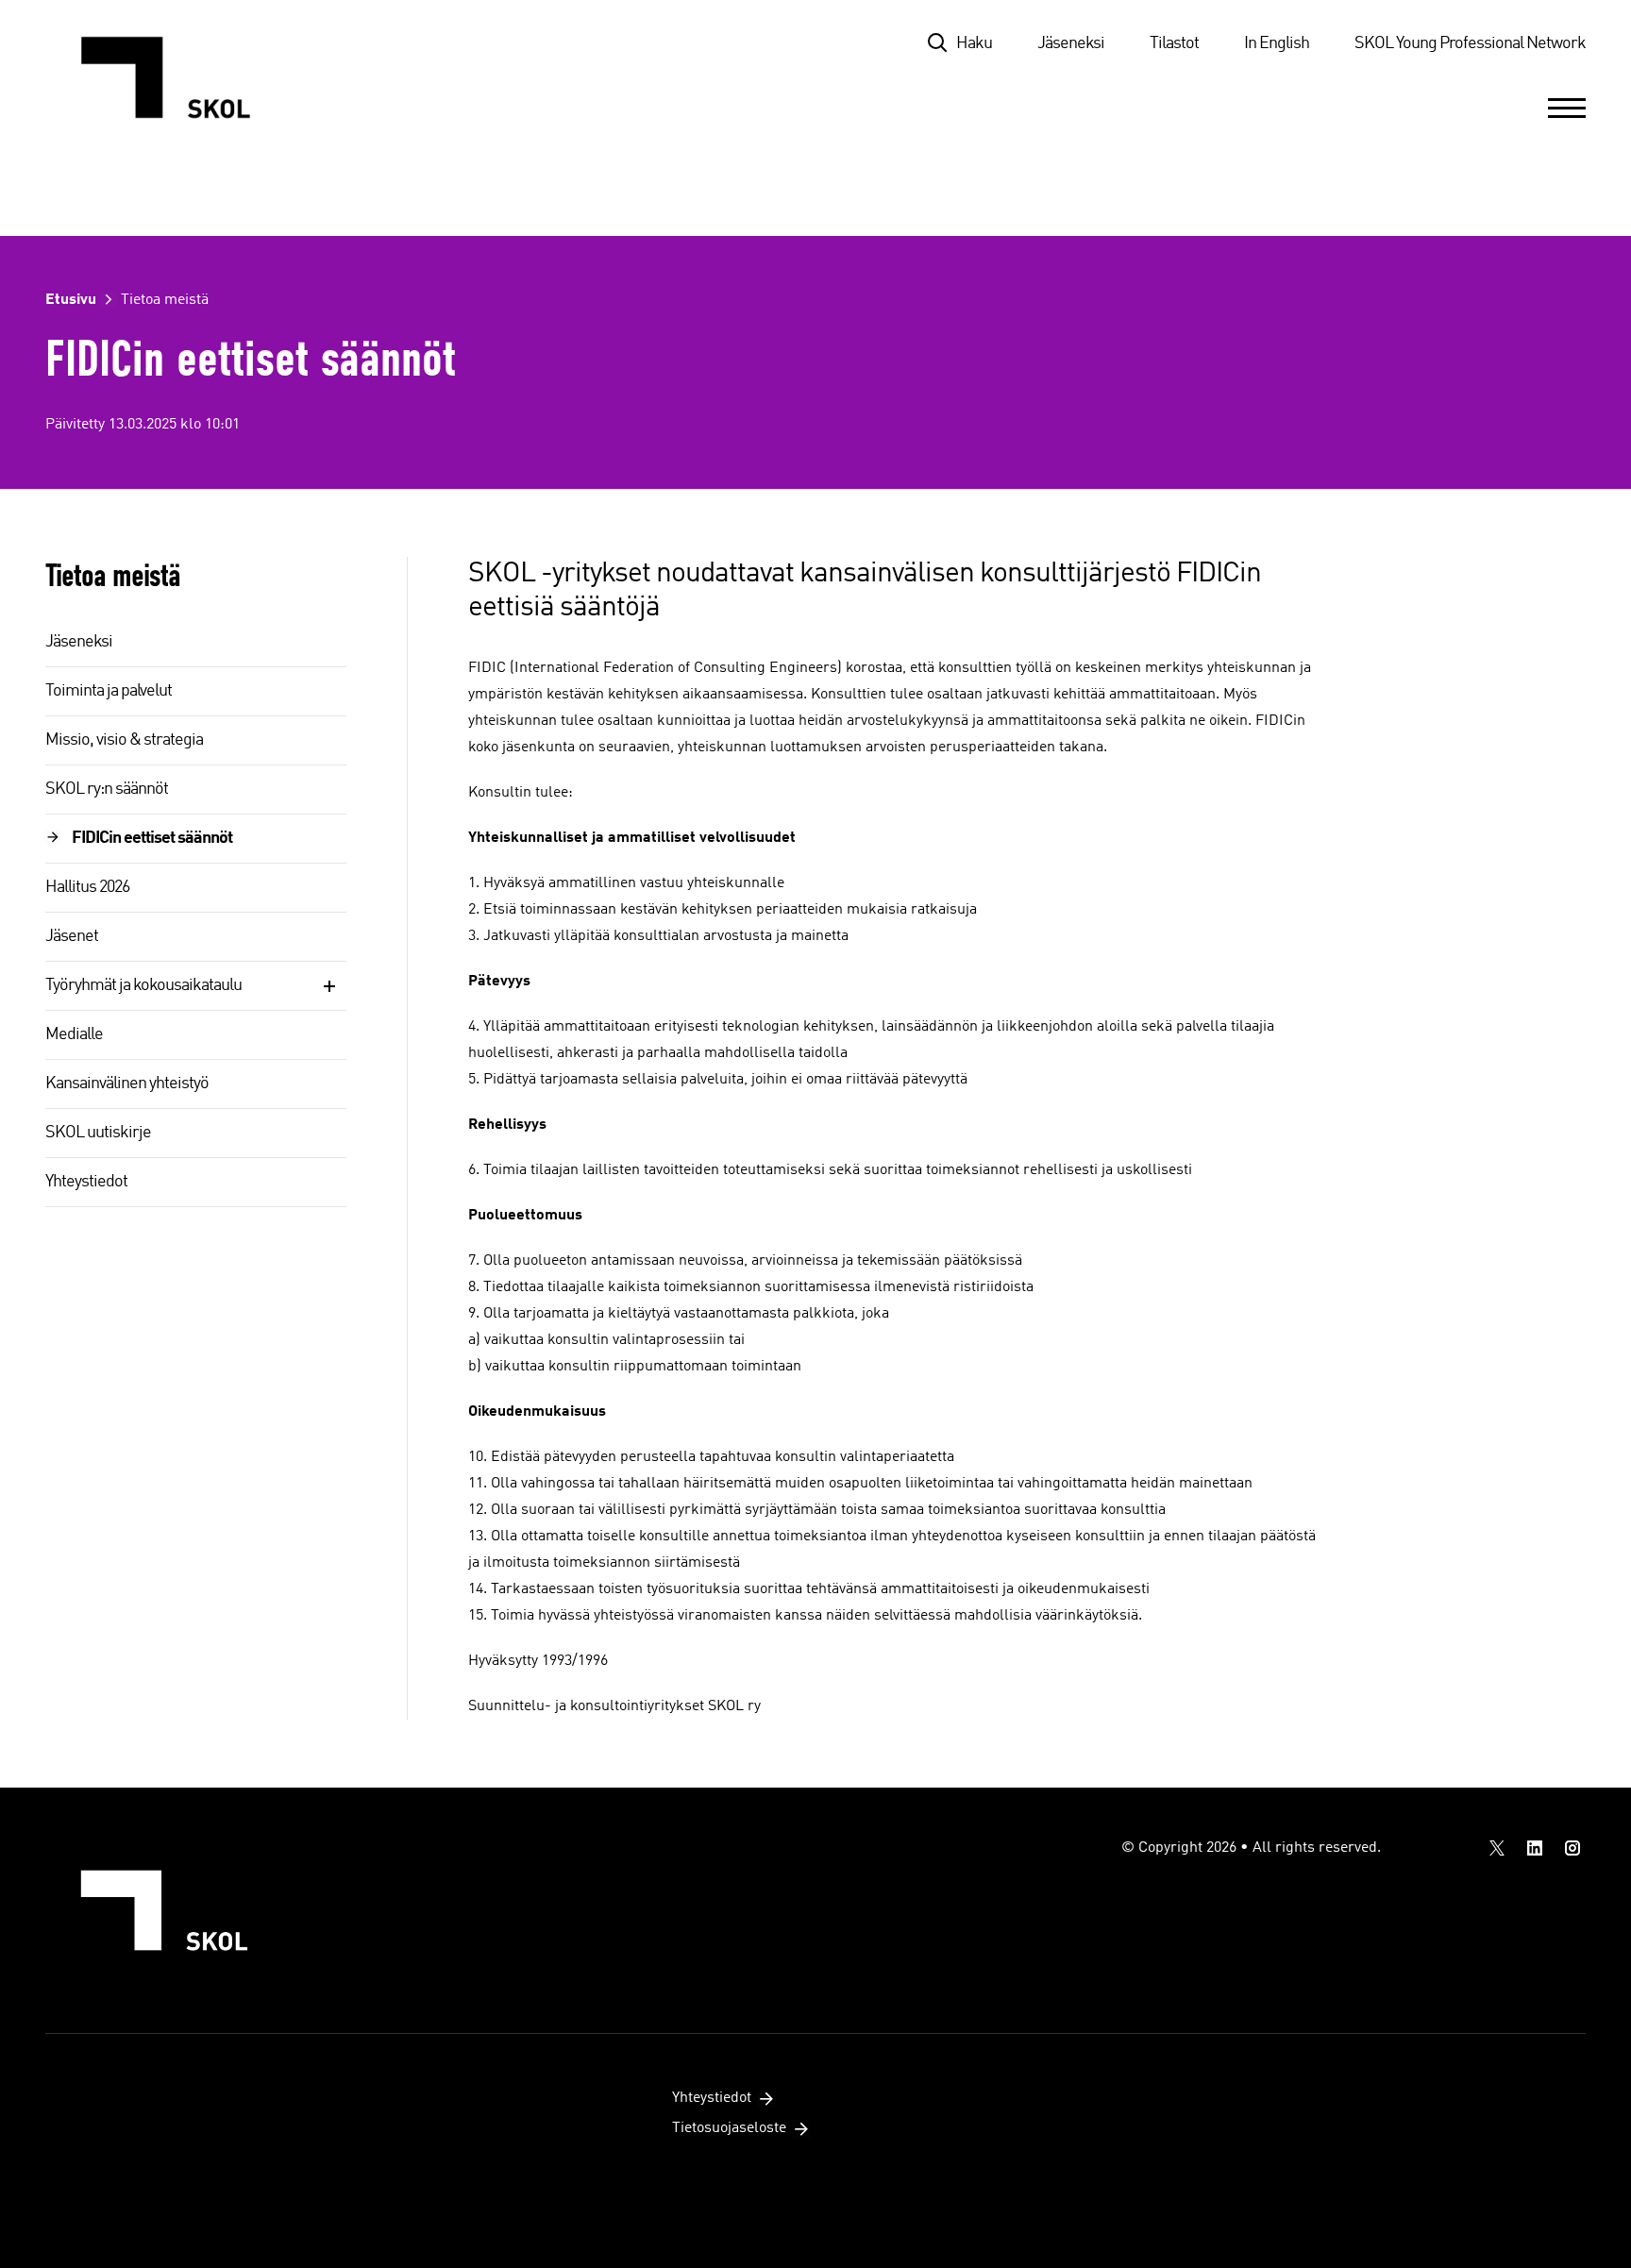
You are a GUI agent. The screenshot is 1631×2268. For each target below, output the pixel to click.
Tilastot (1174, 43)
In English (1277, 43)
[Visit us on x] (1497, 1848)
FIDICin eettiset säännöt (152, 838)
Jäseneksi (1071, 43)
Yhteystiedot (86, 1182)
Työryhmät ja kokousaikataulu (143, 985)
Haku (974, 43)
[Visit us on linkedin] (1535, 1848)
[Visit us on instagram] (1572, 1848)
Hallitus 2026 (87, 887)
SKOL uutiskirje (98, 1133)
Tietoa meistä (165, 300)
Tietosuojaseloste (729, 2128)
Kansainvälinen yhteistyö (127, 1084)
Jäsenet (72, 936)
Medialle (74, 1034)
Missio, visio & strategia (124, 740)
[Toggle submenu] (329, 986)
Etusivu (71, 300)
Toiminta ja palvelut (109, 691)
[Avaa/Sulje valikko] (1567, 108)
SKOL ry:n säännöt (107, 789)
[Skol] (175, 77)
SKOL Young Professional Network (1470, 43)
